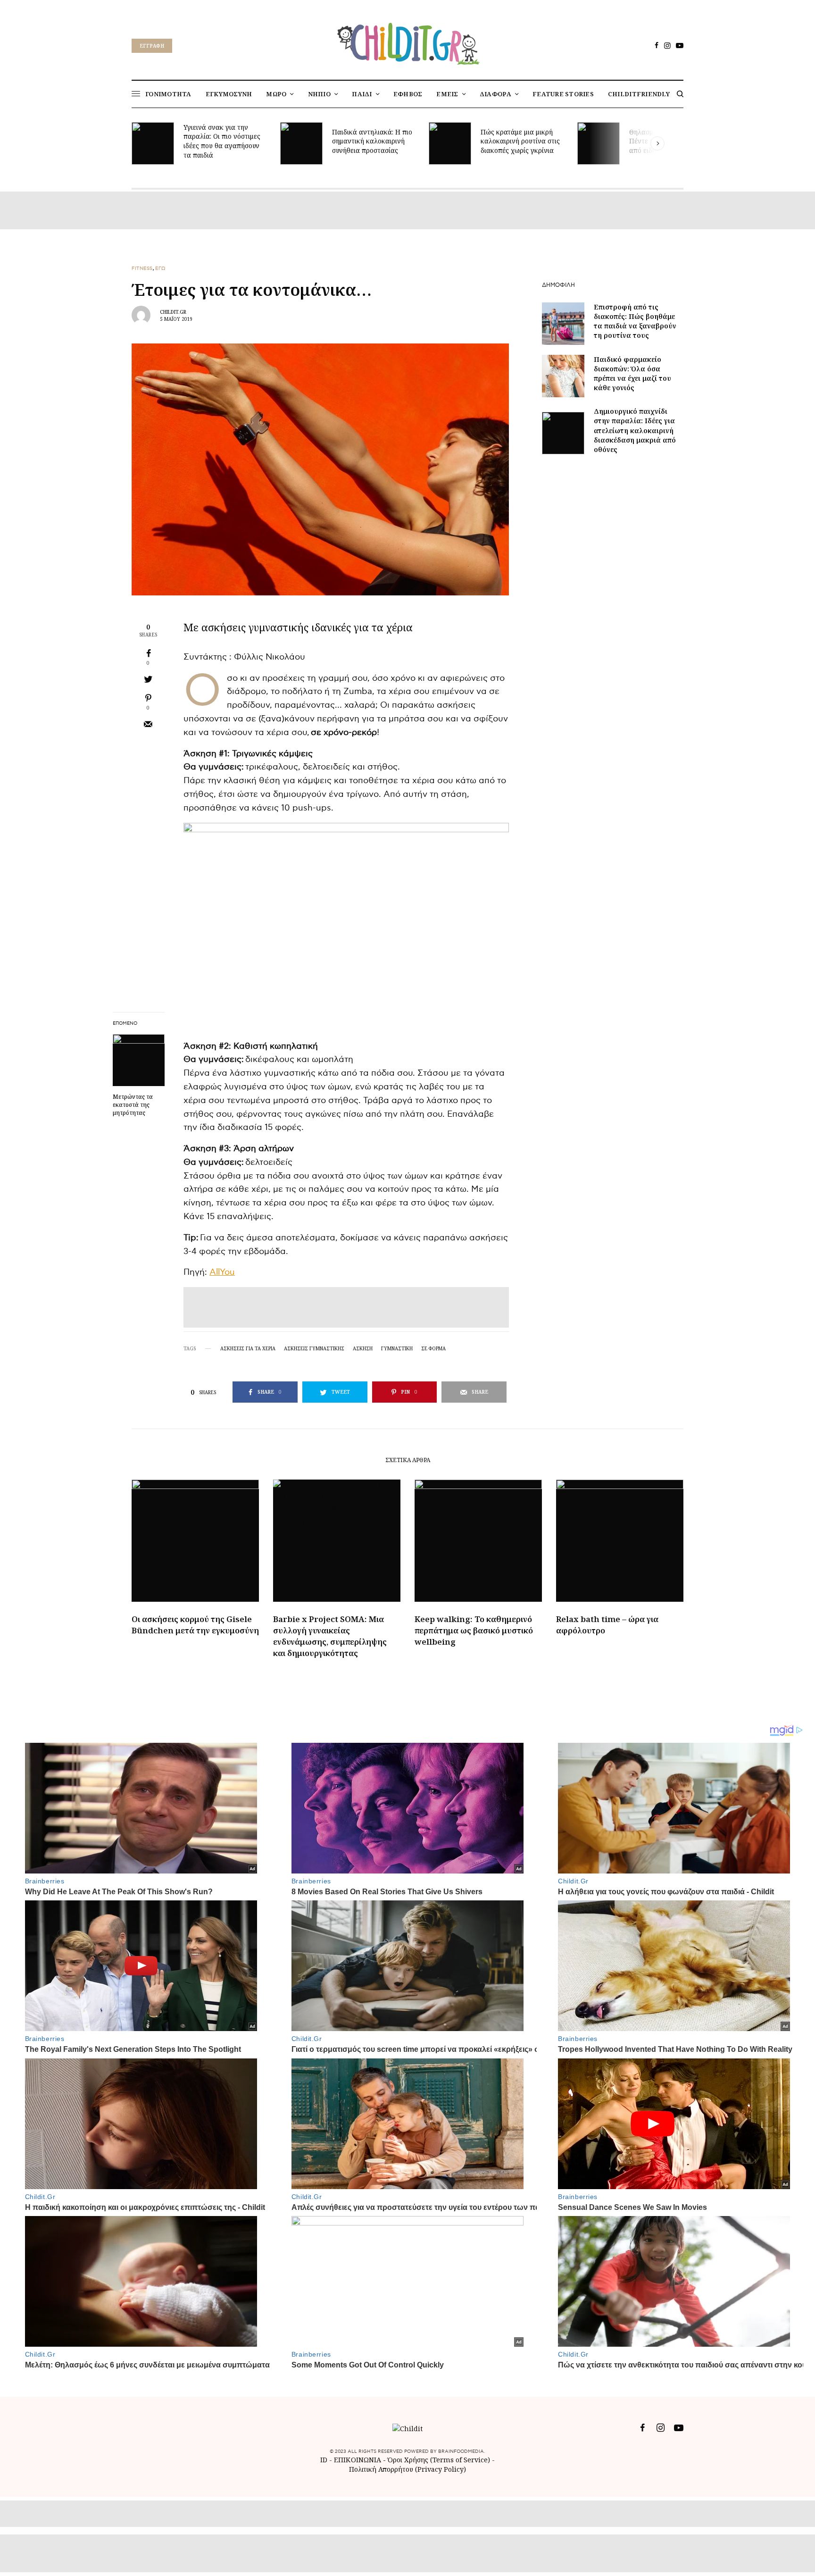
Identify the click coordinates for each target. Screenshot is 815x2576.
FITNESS (142, 268)
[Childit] (407, 42)
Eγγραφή (152, 46)
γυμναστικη (397, 1348)
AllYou (222, 1272)
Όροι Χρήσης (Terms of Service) (439, 2460)
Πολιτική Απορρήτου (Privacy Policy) (407, 2469)
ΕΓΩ (160, 268)
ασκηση (363, 1348)
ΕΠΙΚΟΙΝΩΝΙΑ (358, 2460)
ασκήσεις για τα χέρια (248, 1348)
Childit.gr (173, 312)
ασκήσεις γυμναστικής (314, 1348)
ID (324, 2460)
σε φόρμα (433, 1348)
